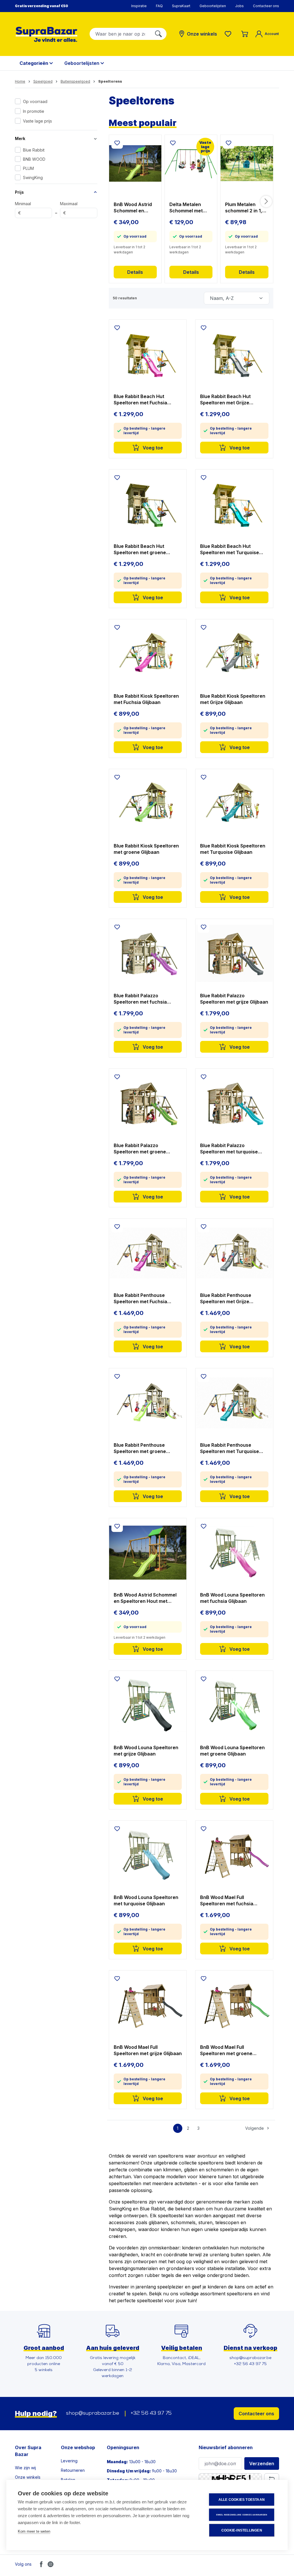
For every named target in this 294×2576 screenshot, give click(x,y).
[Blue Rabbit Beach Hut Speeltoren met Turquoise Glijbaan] (234, 504)
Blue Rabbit (34, 150)
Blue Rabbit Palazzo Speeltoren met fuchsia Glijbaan (140, 999)
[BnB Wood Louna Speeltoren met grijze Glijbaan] (148, 1705)
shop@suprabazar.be (93, 2414)
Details (135, 272)
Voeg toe (152, 448)
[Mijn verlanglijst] (229, 34)
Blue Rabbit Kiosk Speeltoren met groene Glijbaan (146, 849)
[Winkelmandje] (245, 34)
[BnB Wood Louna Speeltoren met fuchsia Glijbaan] (234, 1553)
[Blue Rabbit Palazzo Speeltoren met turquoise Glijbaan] (234, 1103)
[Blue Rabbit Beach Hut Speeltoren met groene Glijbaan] (148, 504)
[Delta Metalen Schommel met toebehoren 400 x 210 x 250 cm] (191, 164)
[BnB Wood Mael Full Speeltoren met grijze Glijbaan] (148, 2005)
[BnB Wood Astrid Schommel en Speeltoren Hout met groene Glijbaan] (135, 164)
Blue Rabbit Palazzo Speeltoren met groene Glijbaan (140, 1149)
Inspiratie (139, 6)
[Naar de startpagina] (47, 34)
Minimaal (23, 208)
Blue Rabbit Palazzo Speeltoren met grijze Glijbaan (234, 999)
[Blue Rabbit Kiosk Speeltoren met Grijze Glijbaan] (234, 654)
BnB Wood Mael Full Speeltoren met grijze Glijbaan (148, 2050)
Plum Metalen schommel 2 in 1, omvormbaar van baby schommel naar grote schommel (244, 208)
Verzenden (262, 2464)
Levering (69, 2461)
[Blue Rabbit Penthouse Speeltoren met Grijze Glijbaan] (234, 1253)
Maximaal (69, 208)
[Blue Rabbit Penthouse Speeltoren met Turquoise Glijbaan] (234, 1403)
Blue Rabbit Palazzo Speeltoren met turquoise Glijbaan (229, 1149)
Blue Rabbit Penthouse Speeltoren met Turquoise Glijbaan (230, 1448)
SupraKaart (181, 6)
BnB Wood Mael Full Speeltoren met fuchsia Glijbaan (227, 1901)
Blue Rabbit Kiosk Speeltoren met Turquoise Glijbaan (233, 849)
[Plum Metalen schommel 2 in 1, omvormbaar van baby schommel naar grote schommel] (247, 164)
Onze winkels (28, 2477)
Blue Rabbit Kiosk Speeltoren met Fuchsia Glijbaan (146, 699)
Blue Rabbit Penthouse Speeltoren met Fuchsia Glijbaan (140, 1298)
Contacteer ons (266, 6)
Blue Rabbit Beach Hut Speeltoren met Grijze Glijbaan (225, 400)
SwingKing (33, 178)
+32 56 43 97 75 (151, 2414)
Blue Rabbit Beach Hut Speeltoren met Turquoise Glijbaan (230, 549)
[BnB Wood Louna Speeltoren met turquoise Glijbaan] (148, 1855)
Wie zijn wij (25, 2468)
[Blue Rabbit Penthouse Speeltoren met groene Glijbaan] (148, 1403)
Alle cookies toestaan (242, 2500)
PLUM (28, 168)
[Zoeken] (158, 34)
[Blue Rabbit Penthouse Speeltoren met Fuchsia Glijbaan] (148, 1253)
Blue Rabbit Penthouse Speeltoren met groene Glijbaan (140, 1448)
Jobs (239, 6)
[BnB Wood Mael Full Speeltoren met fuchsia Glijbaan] (234, 1855)
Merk (20, 138)
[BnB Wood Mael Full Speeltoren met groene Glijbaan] (234, 2005)
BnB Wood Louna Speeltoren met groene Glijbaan (232, 1751)
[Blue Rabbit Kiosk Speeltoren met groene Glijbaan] (148, 804)
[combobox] (120, 34)
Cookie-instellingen (242, 2530)
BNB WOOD (34, 159)
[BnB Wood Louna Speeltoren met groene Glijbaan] (234, 1705)
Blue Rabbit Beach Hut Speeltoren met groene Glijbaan (140, 549)
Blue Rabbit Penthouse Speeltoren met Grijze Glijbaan (226, 1298)
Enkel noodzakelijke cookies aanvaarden (242, 2515)
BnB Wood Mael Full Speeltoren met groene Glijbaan (226, 2050)
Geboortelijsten (213, 6)
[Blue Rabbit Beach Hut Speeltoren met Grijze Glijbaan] (234, 354)
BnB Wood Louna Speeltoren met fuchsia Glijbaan (232, 1598)
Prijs (19, 192)
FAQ (159, 6)
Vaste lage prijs (37, 121)
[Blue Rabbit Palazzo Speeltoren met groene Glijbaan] (148, 1103)
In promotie (34, 111)
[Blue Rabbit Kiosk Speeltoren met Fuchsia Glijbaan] (148, 654)
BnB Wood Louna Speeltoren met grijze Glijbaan (146, 1751)
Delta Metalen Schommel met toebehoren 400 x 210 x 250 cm (190, 208)
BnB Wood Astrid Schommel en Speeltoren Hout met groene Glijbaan (133, 208)
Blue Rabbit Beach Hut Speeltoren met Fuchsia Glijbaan (140, 400)
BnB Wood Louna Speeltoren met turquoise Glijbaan (146, 1900)
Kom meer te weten (34, 2531)
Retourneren (73, 2470)
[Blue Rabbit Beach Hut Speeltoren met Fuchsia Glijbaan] (148, 354)
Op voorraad (35, 101)
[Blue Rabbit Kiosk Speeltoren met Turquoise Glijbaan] (234, 804)
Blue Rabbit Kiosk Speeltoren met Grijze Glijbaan (233, 699)
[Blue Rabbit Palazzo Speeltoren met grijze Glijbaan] (234, 953)
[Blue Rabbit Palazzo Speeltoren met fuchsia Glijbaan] (148, 953)
